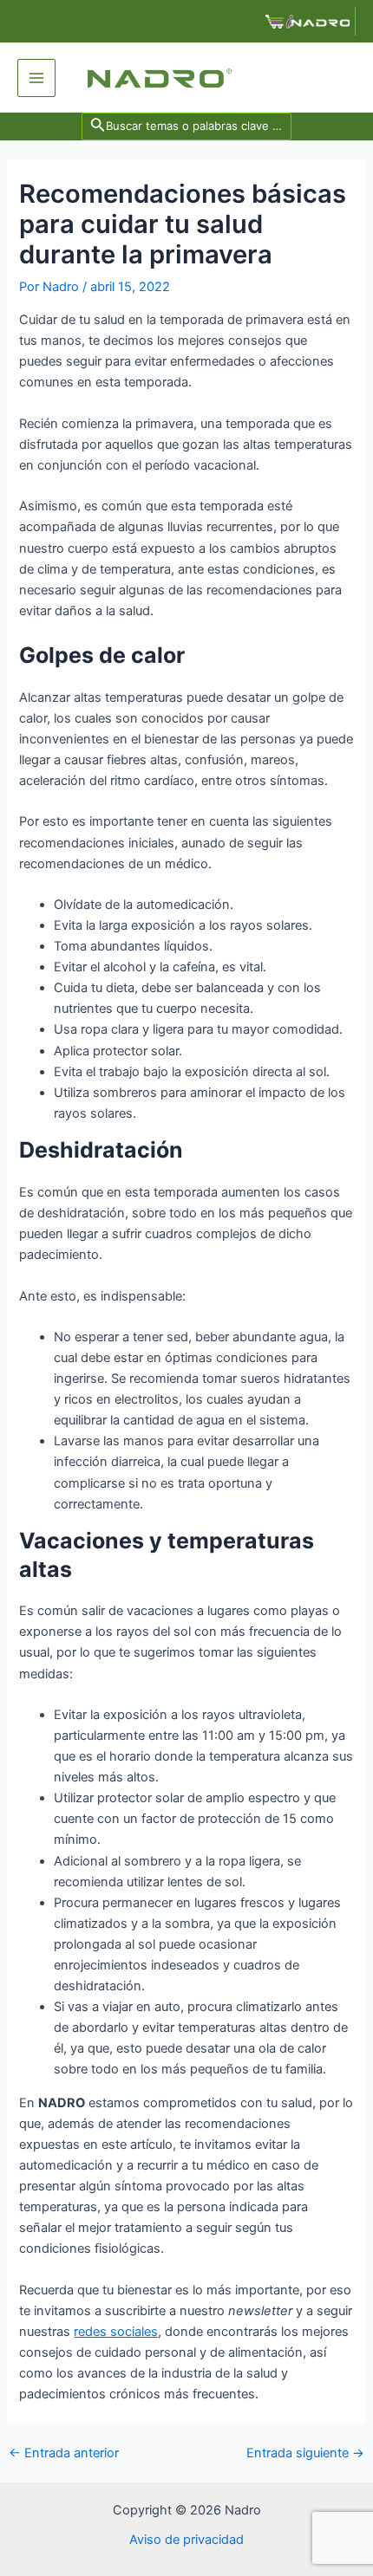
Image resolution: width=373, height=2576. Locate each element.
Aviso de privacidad (186, 2540)
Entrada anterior (64, 2453)
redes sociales (116, 2332)
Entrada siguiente (305, 2453)
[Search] (189, 126)
